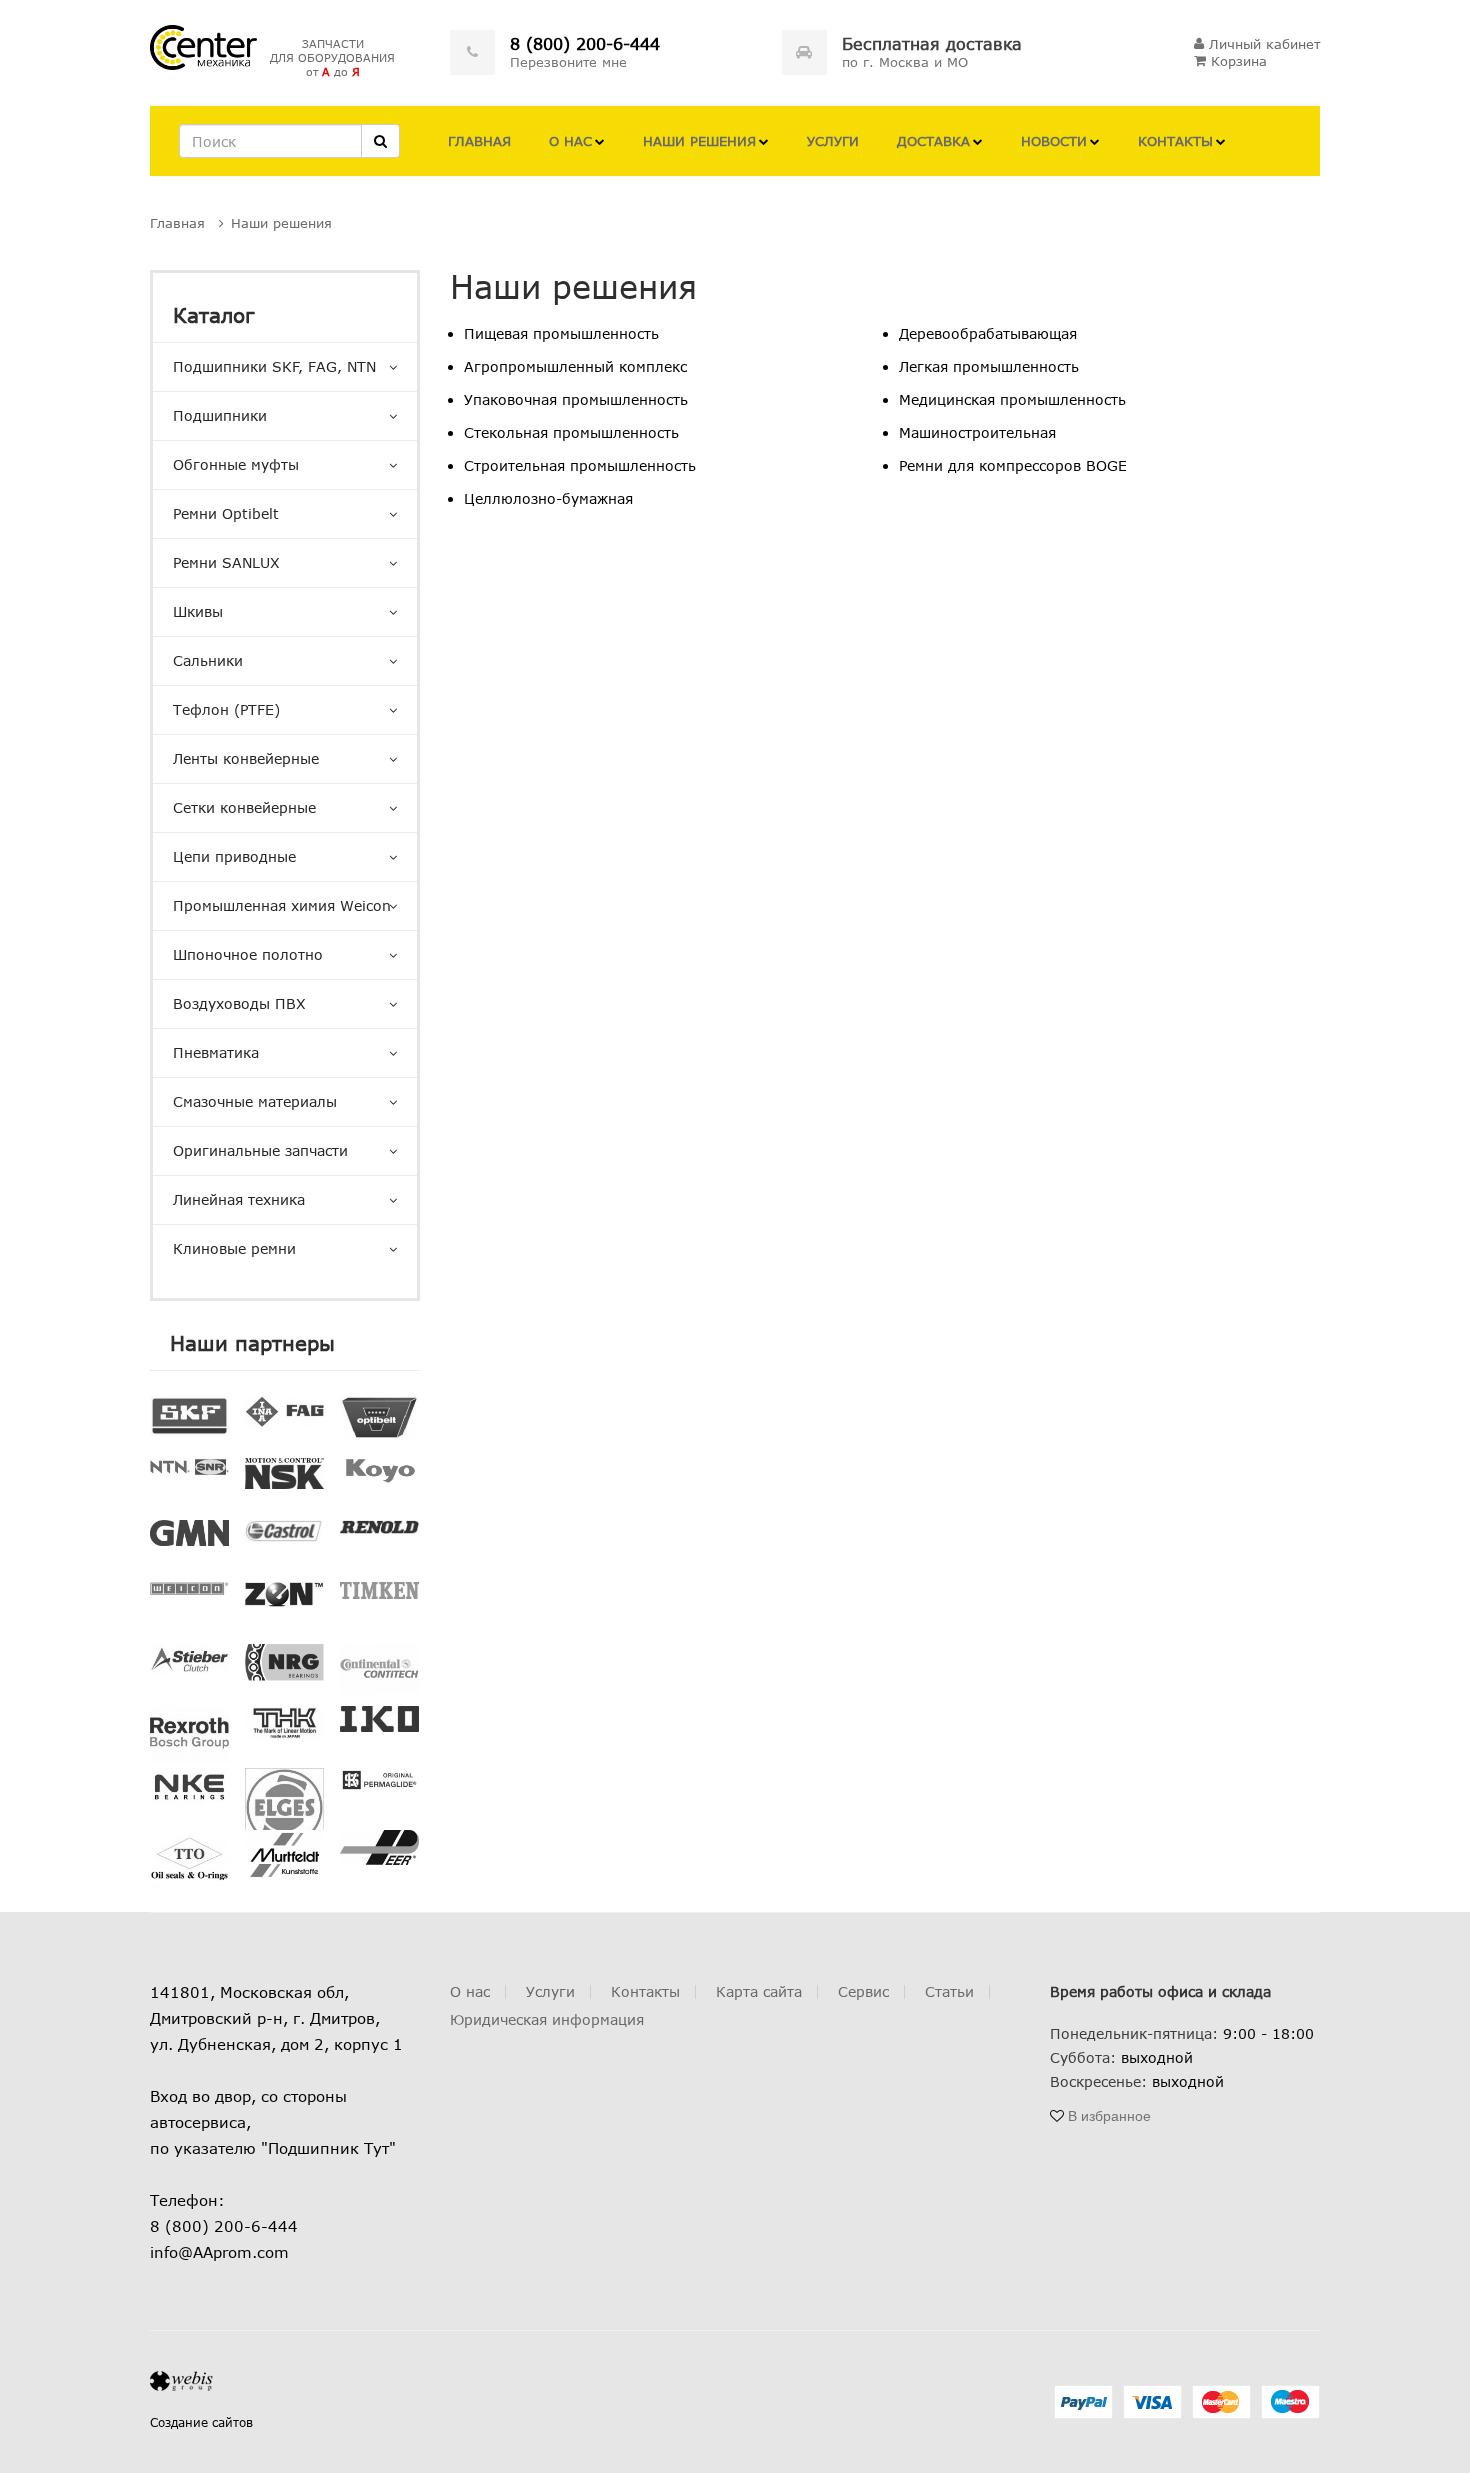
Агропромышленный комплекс (575, 366)
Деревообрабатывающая (988, 333)
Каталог (213, 314)
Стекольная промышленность (571, 432)
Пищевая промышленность (561, 333)
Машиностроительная (977, 432)
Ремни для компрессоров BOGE (1013, 465)
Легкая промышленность (989, 366)
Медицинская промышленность (1012, 399)
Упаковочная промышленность (576, 399)
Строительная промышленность (580, 465)
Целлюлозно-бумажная (548, 498)
